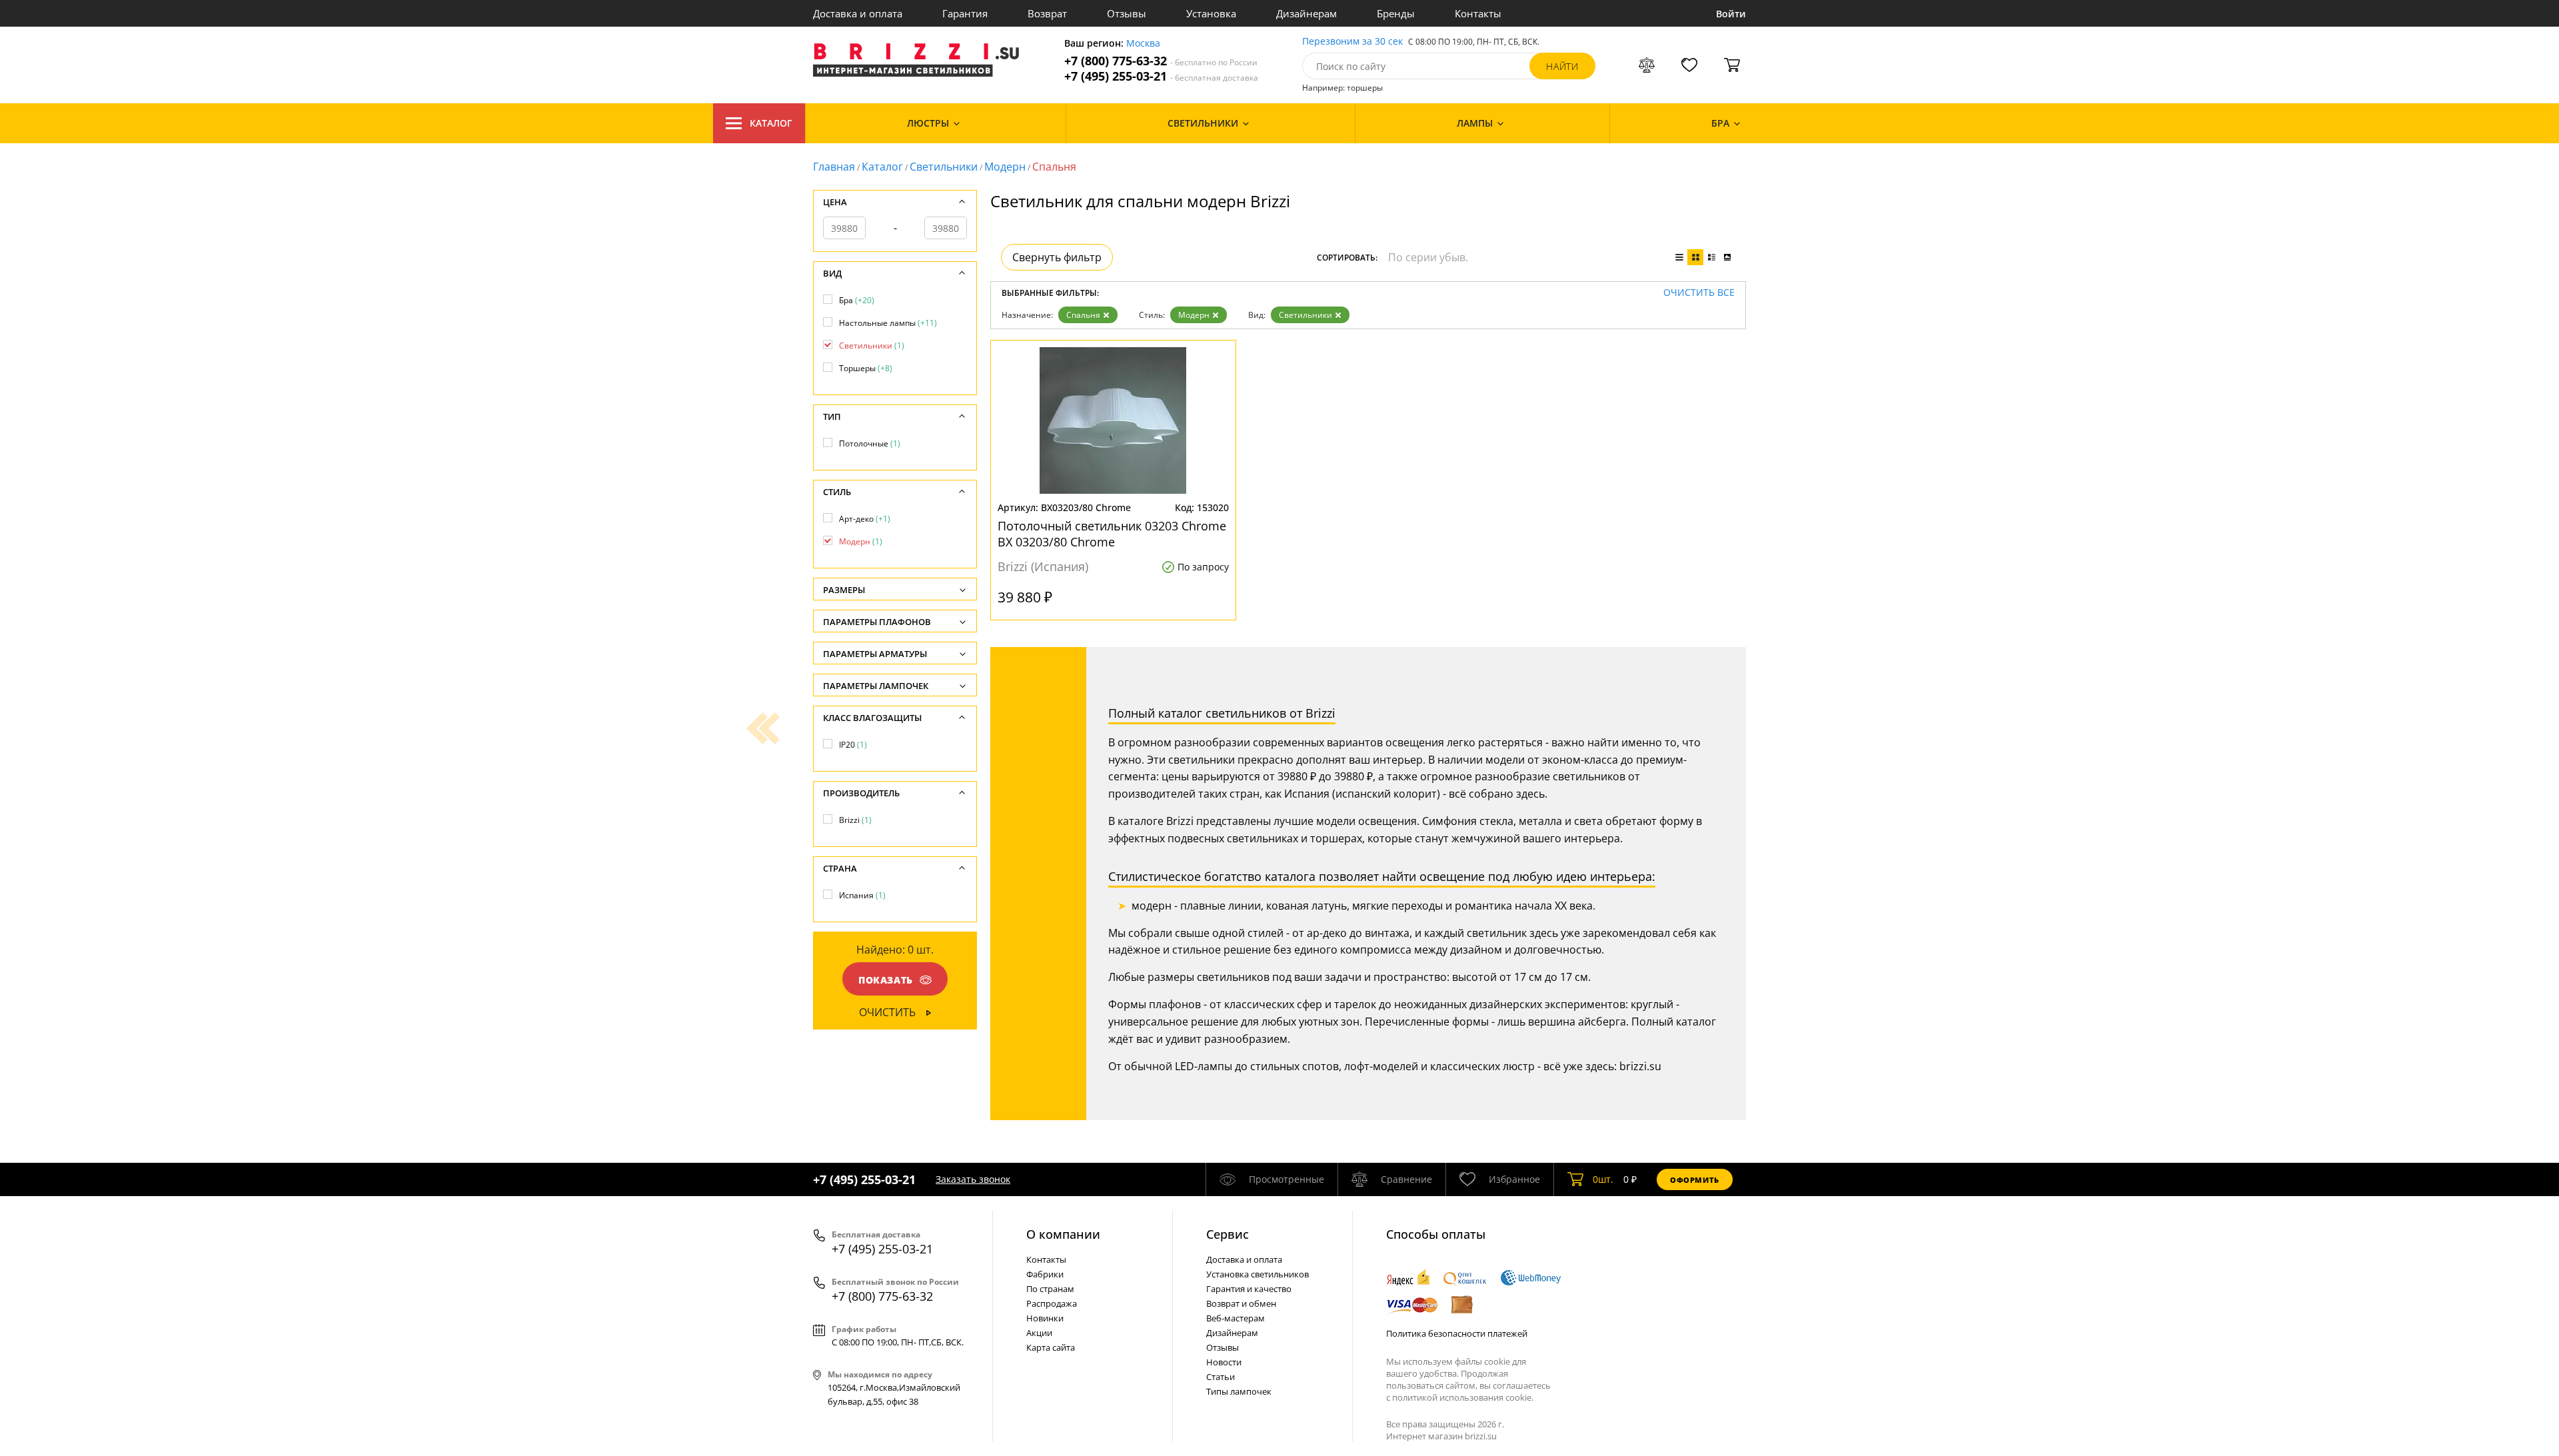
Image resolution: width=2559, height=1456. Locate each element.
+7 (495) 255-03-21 (1161, 76)
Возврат (1047, 13)
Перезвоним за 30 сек (1352, 42)
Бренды (1396, 13)
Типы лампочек (1239, 1391)
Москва (1143, 44)
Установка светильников (1258, 1274)
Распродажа (1052, 1303)
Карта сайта (1051, 1347)
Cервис (1228, 1234)
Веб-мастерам (1236, 1318)
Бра (857, 300)
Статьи (1221, 1377)
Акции (1039, 1333)
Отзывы (1127, 13)
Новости (1224, 1362)
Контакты (1478, 13)
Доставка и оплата (858, 13)
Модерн (1005, 167)
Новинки (1045, 1318)
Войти (1731, 14)
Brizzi (855, 820)
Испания (862, 895)
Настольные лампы (888, 323)
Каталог (771, 123)
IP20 (853, 745)
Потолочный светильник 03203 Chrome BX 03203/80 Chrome (1112, 534)
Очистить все (1699, 293)
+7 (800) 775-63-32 (1161, 61)
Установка (1211, 13)
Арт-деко (865, 519)
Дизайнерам (1306, 13)
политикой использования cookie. (1463, 1397)
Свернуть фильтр (1057, 257)
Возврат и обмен (1241, 1303)
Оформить (1695, 1180)
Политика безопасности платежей (1457, 1333)
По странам (1050, 1289)
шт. (1603, 1179)
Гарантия (965, 13)
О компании (1063, 1234)
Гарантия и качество (1249, 1289)
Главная (834, 167)
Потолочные (870, 443)
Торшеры (866, 368)
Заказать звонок (973, 1179)
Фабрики (1045, 1274)
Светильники (944, 167)
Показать (886, 980)
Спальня (1083, 315)
